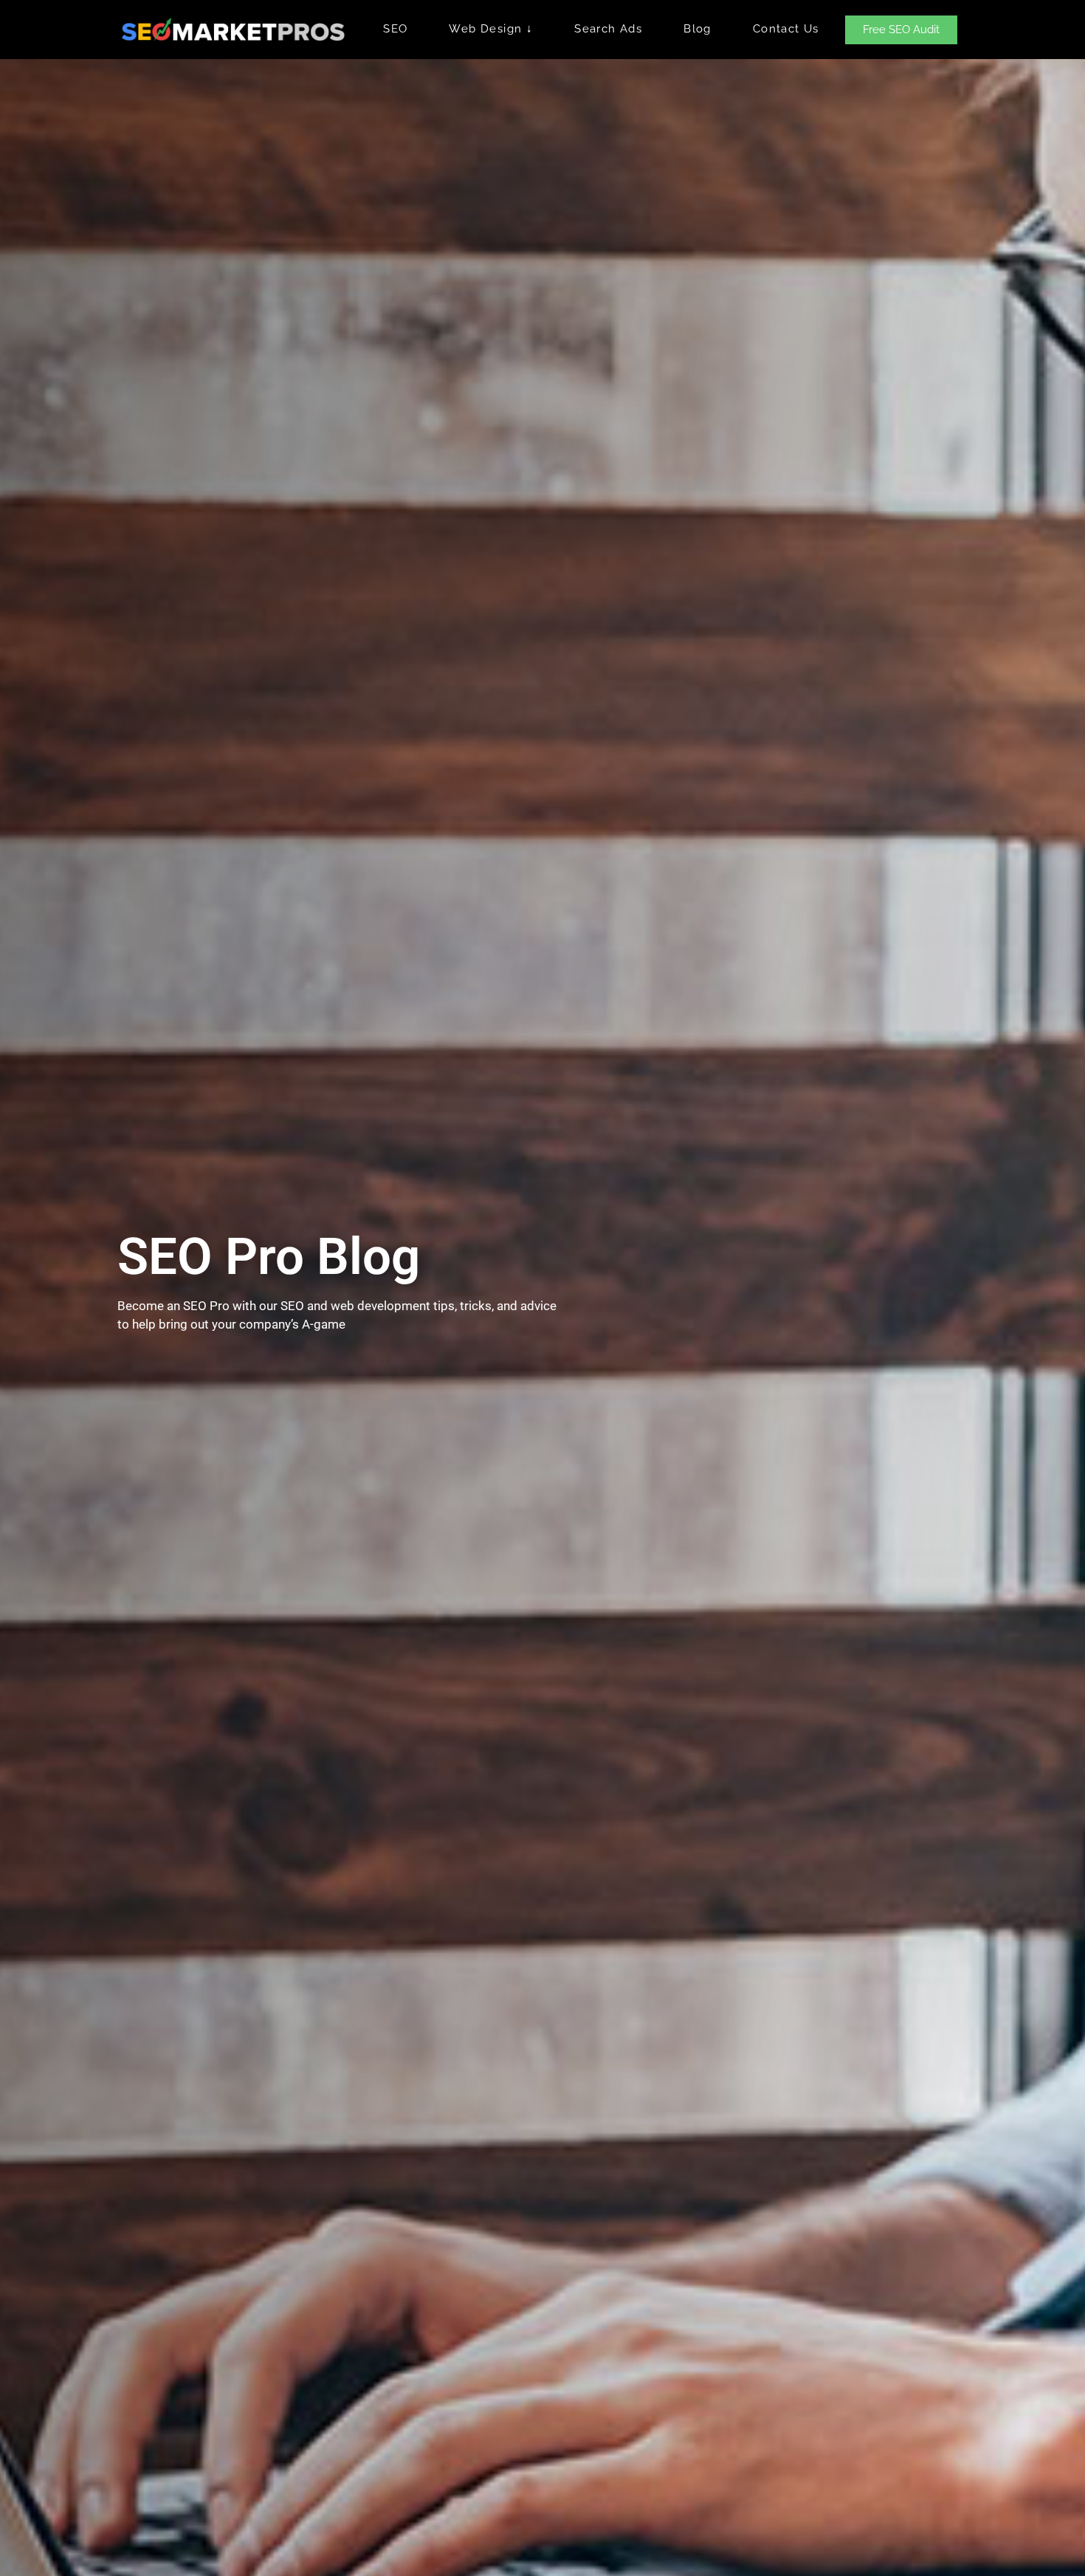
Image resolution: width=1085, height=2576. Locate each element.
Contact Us (786, 29)
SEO (395, 29)
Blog (697, 29)
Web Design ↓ (491, 29)
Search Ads (608, 29)
